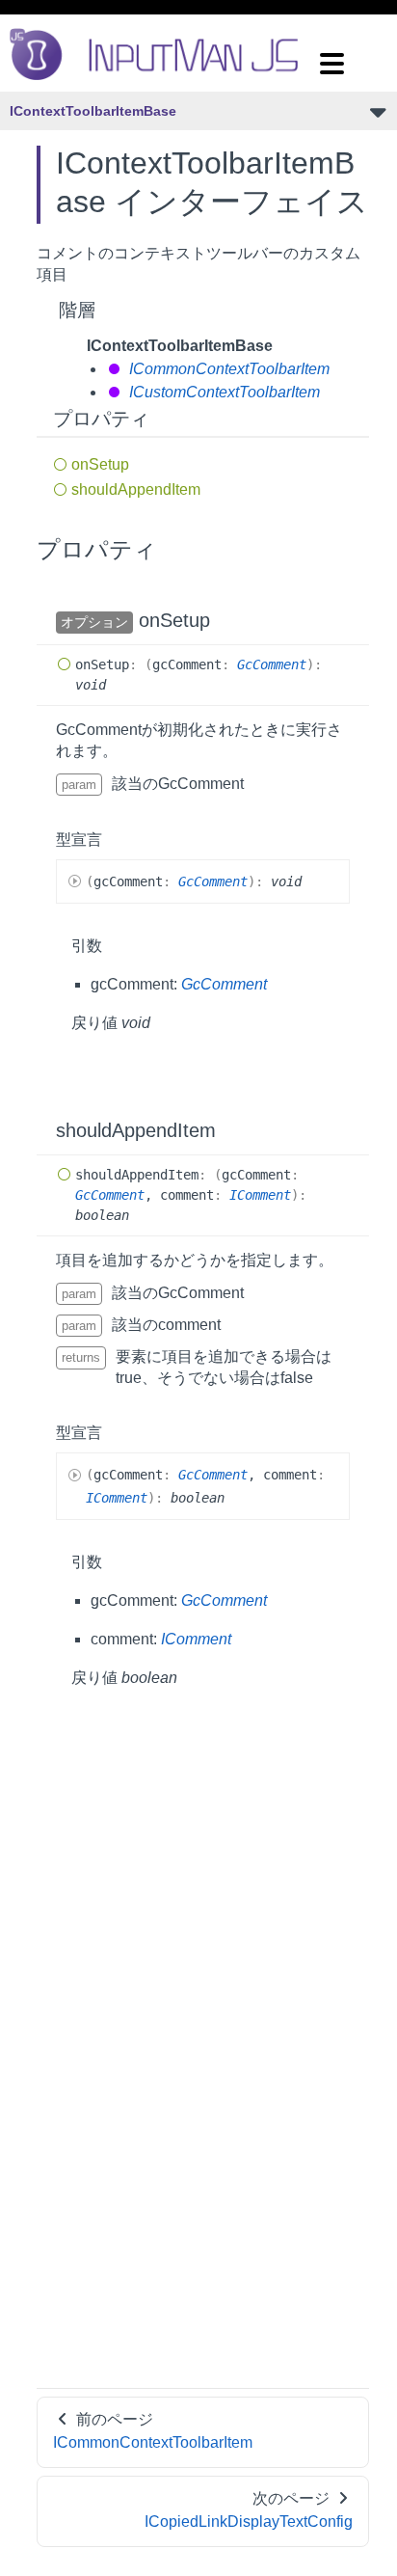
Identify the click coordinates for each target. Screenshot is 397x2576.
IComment (260, 1195)
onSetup (100, 464)
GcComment (272, 664)
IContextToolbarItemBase (93, 111)
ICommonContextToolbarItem (227, 369)
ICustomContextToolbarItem (223, 392)
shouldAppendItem (136, 489)
